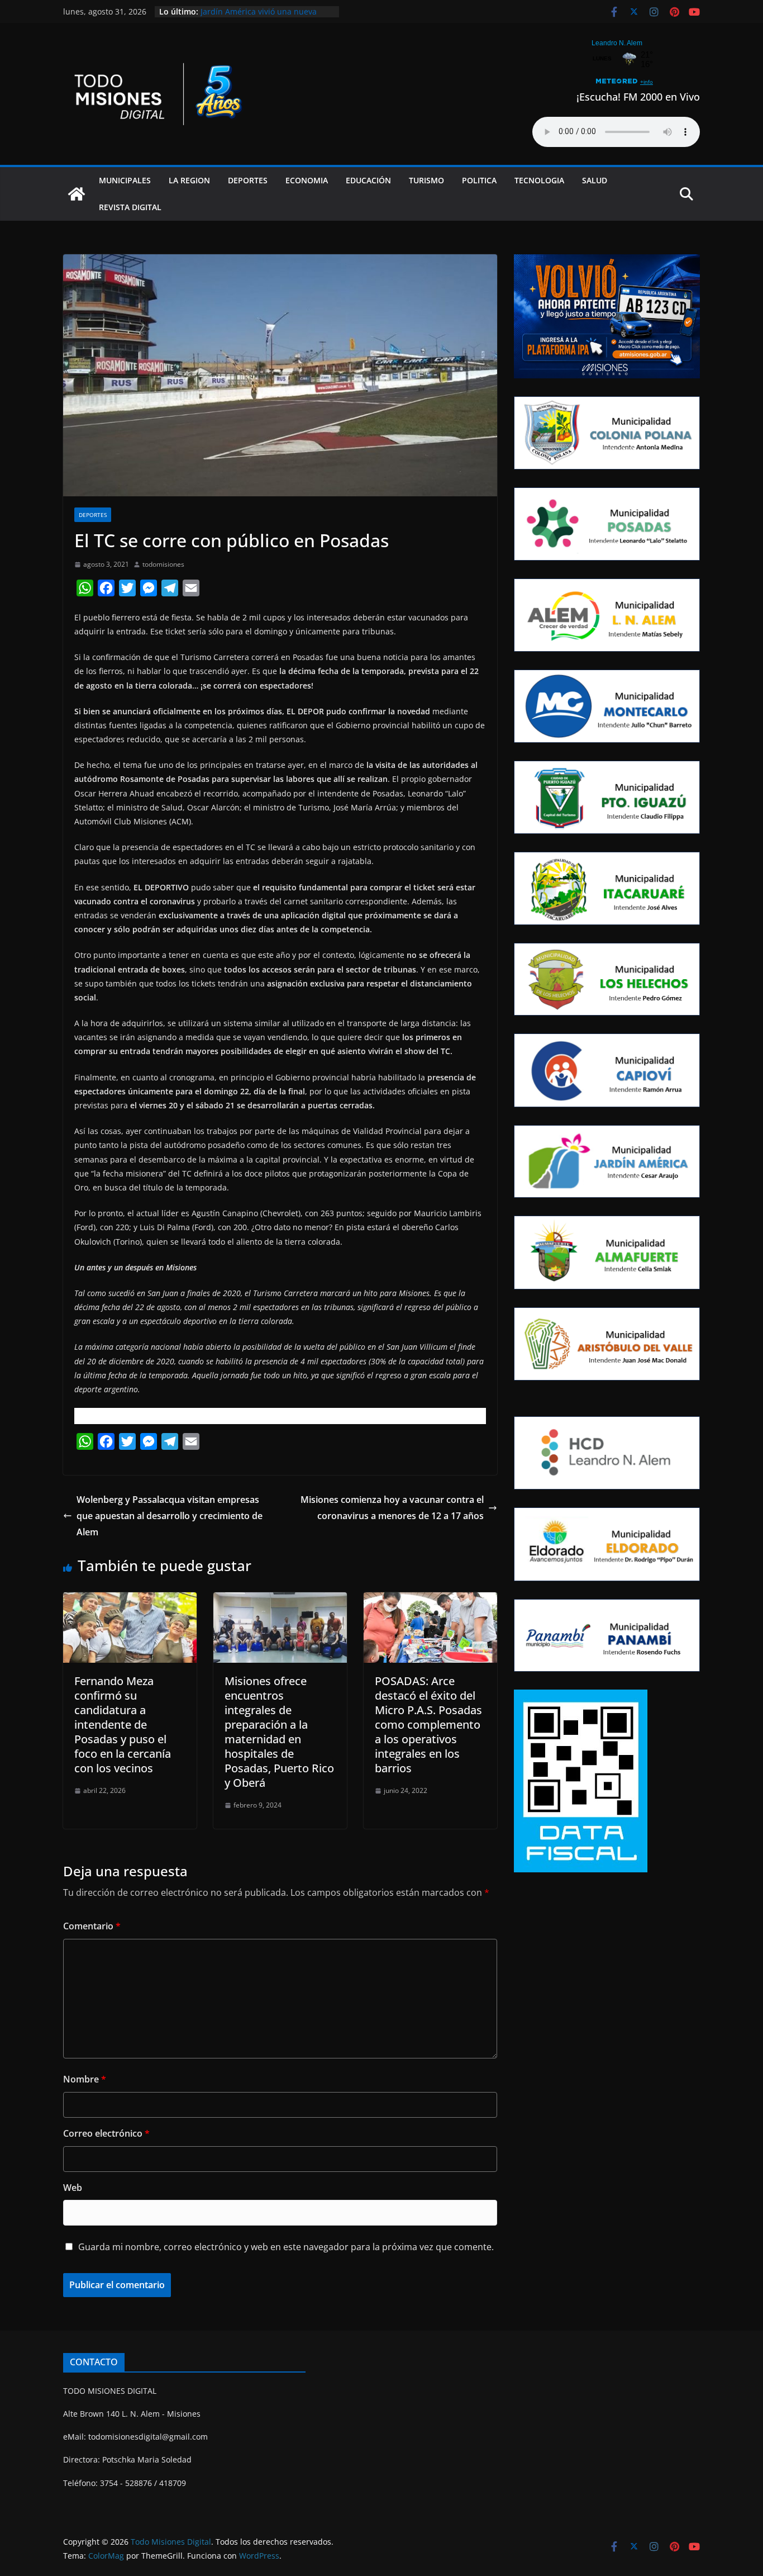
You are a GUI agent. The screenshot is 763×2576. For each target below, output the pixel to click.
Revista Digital (130, 207)
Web (73, 2188)
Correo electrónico (106, 2133)
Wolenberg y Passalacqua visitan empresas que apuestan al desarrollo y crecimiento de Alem (170, 1516)
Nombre (85, 2079)
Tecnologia (539, 180)
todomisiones (163, 564)
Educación (368, 180)
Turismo (426, 180)
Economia (307, 180)
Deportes (248, 180)
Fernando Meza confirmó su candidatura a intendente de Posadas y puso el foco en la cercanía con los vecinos (123, 1725)
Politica (479, 180)
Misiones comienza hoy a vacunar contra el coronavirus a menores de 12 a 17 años (392, 1508)
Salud (595, 180)
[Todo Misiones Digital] (77, 194)
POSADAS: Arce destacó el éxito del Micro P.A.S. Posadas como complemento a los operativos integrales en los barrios (428, 1725)
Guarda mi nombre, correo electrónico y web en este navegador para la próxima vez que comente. (286, 2247)
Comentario (92, 1926)
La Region (189, 180)
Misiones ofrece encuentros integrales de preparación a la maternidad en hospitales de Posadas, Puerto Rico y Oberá (279, 1732)
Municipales (125, 180)
